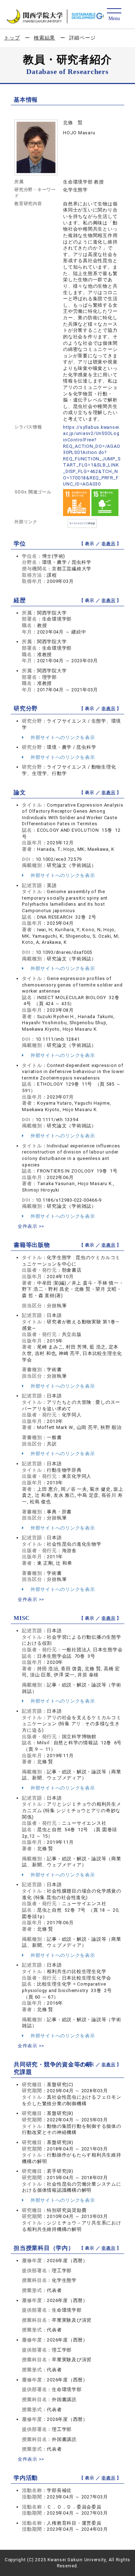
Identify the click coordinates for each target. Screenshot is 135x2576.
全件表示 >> (31, 1226)
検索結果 (44, 38)
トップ (12, 38)
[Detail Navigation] (114, 15)
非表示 (108, 544)
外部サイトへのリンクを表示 (62, 737)
